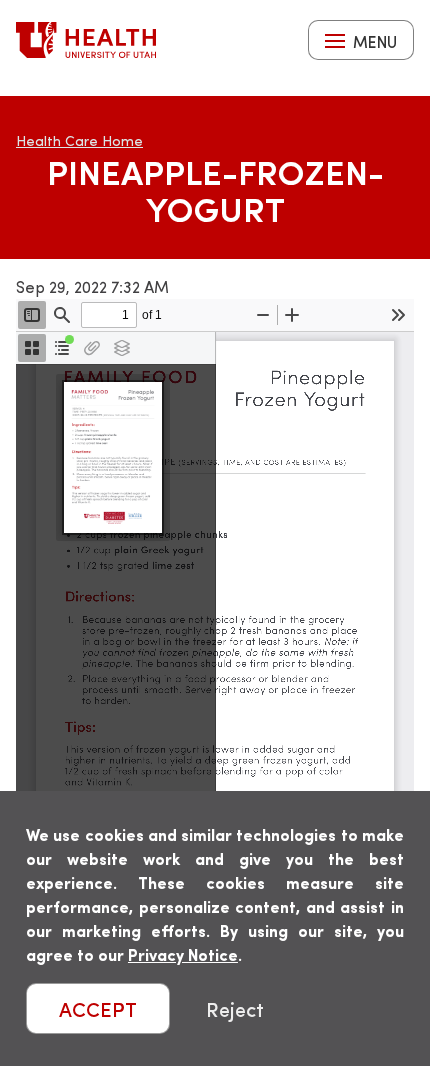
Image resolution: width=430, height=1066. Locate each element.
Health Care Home (79, 140)
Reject (235, 1008)
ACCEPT (98, 1008)
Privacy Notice (183, 954)
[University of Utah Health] (86, 40)
